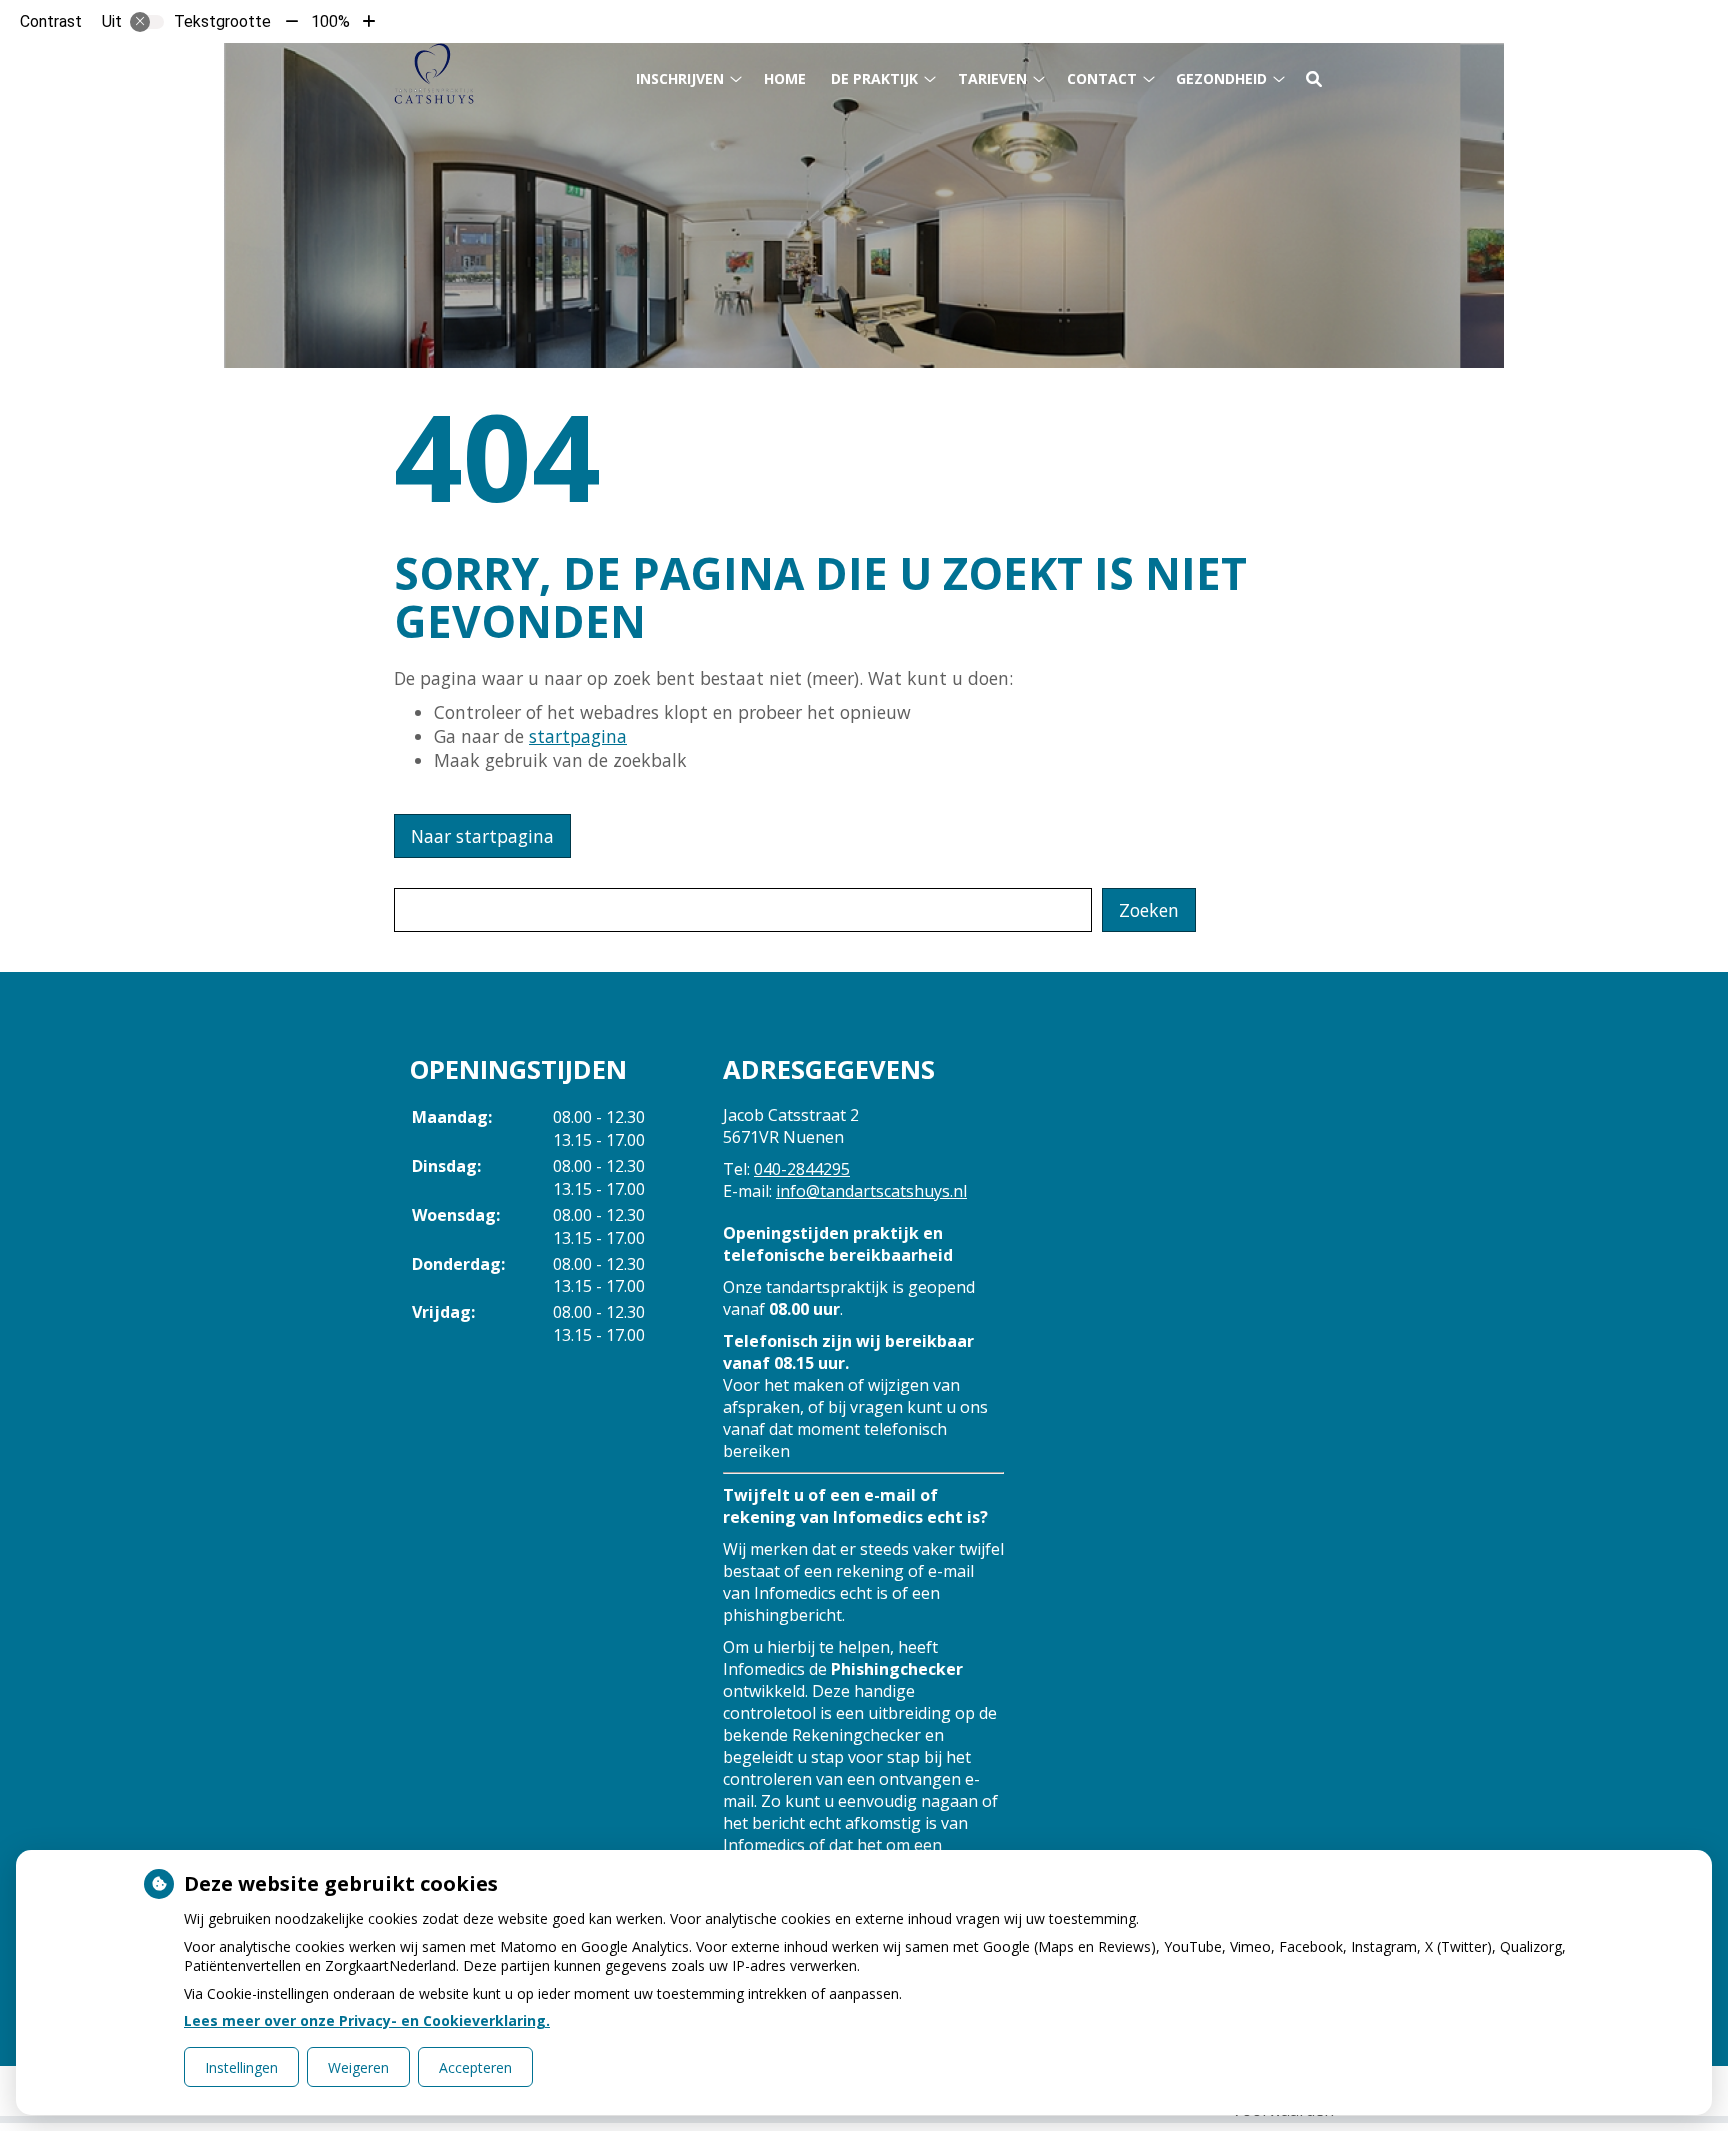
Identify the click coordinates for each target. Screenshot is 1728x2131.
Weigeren (358, 2067)
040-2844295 (802, 1169)
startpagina (578, 736)
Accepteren (475, 2067)
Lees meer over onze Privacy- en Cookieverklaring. (367, 2020)
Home (785, 78)
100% (330, 21)
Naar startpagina (482, 836)
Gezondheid (1221, 78)
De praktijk (874, 78)
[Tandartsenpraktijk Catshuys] (434, 73)
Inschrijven (680, 78)
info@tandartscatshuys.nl (871, 1191)
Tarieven (992, 78)
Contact (1102, 78)
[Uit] (147, 22)
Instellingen (241, 2067)
